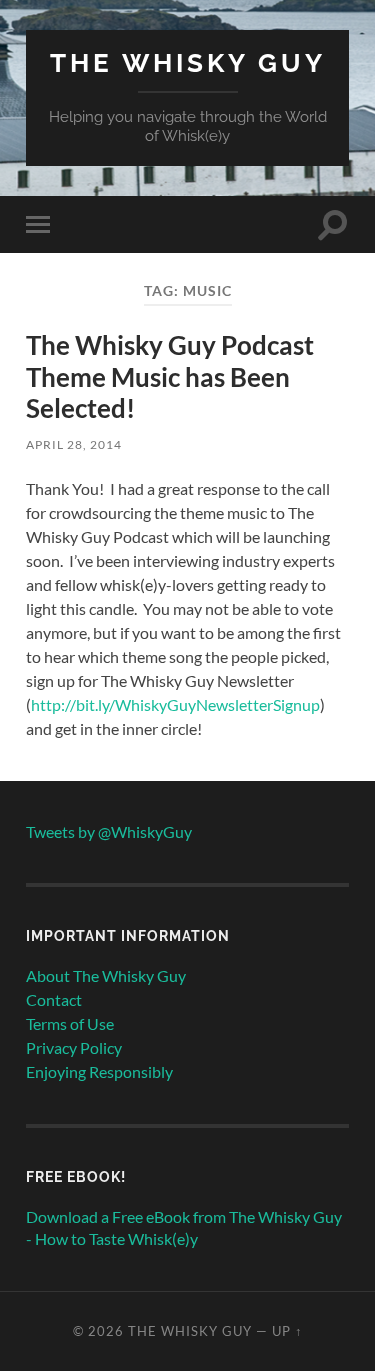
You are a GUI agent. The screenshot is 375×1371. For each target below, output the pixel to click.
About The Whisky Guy (106, 975)
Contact (54, 999)
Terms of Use (70, 1023)
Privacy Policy (74, 1047)
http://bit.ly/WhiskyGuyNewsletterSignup (175, 704)
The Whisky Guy (188, 62)
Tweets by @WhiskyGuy (109, 831)
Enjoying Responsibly (99, 1071)
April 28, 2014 (74, 444)
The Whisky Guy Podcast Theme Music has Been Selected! (170, 376)
